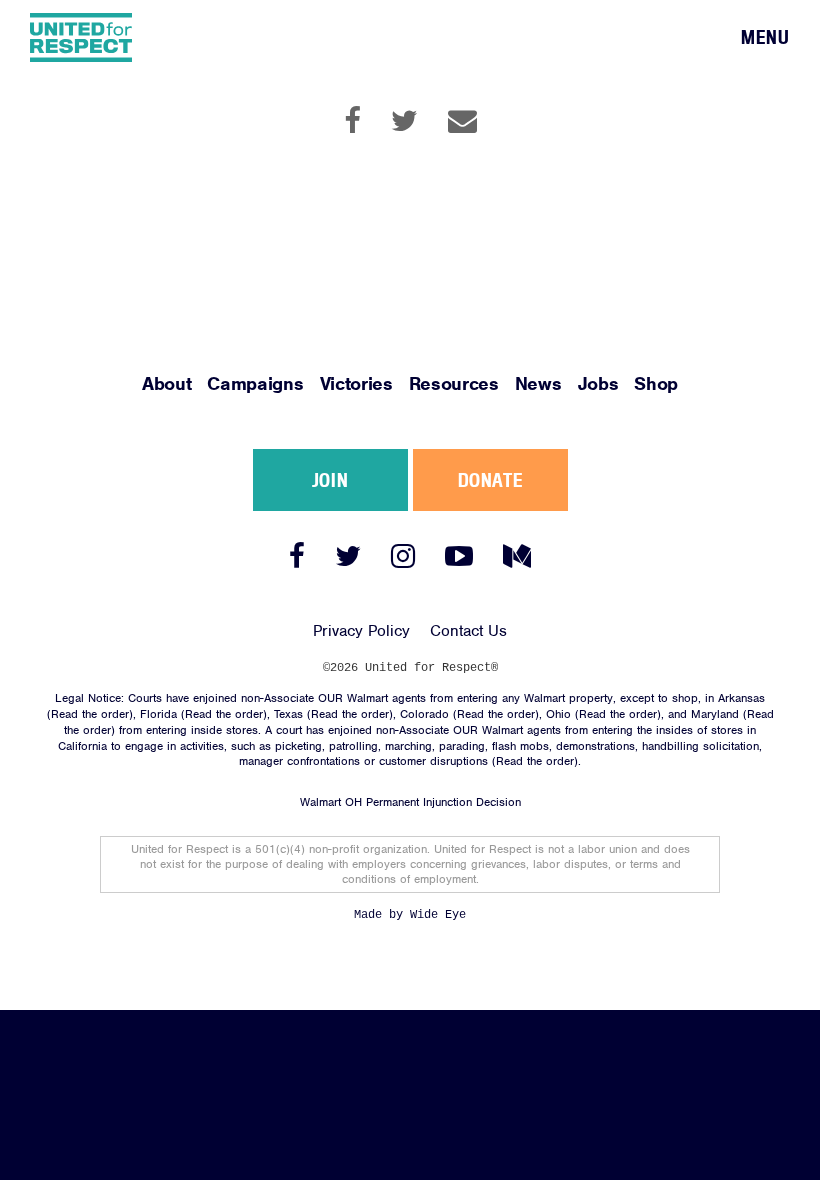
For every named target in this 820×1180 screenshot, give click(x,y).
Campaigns (255, 383)
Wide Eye (438, 915)
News (538, 383)
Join (330, 480)
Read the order (90, 714)
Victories (356, 383)
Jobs (598, 383)
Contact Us (468, 631)
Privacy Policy (361, 631)
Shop (656, 383)
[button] (765, 38)
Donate (490, 480)
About (166, 383)
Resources (454, 383)
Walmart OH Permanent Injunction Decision (410, 802)
